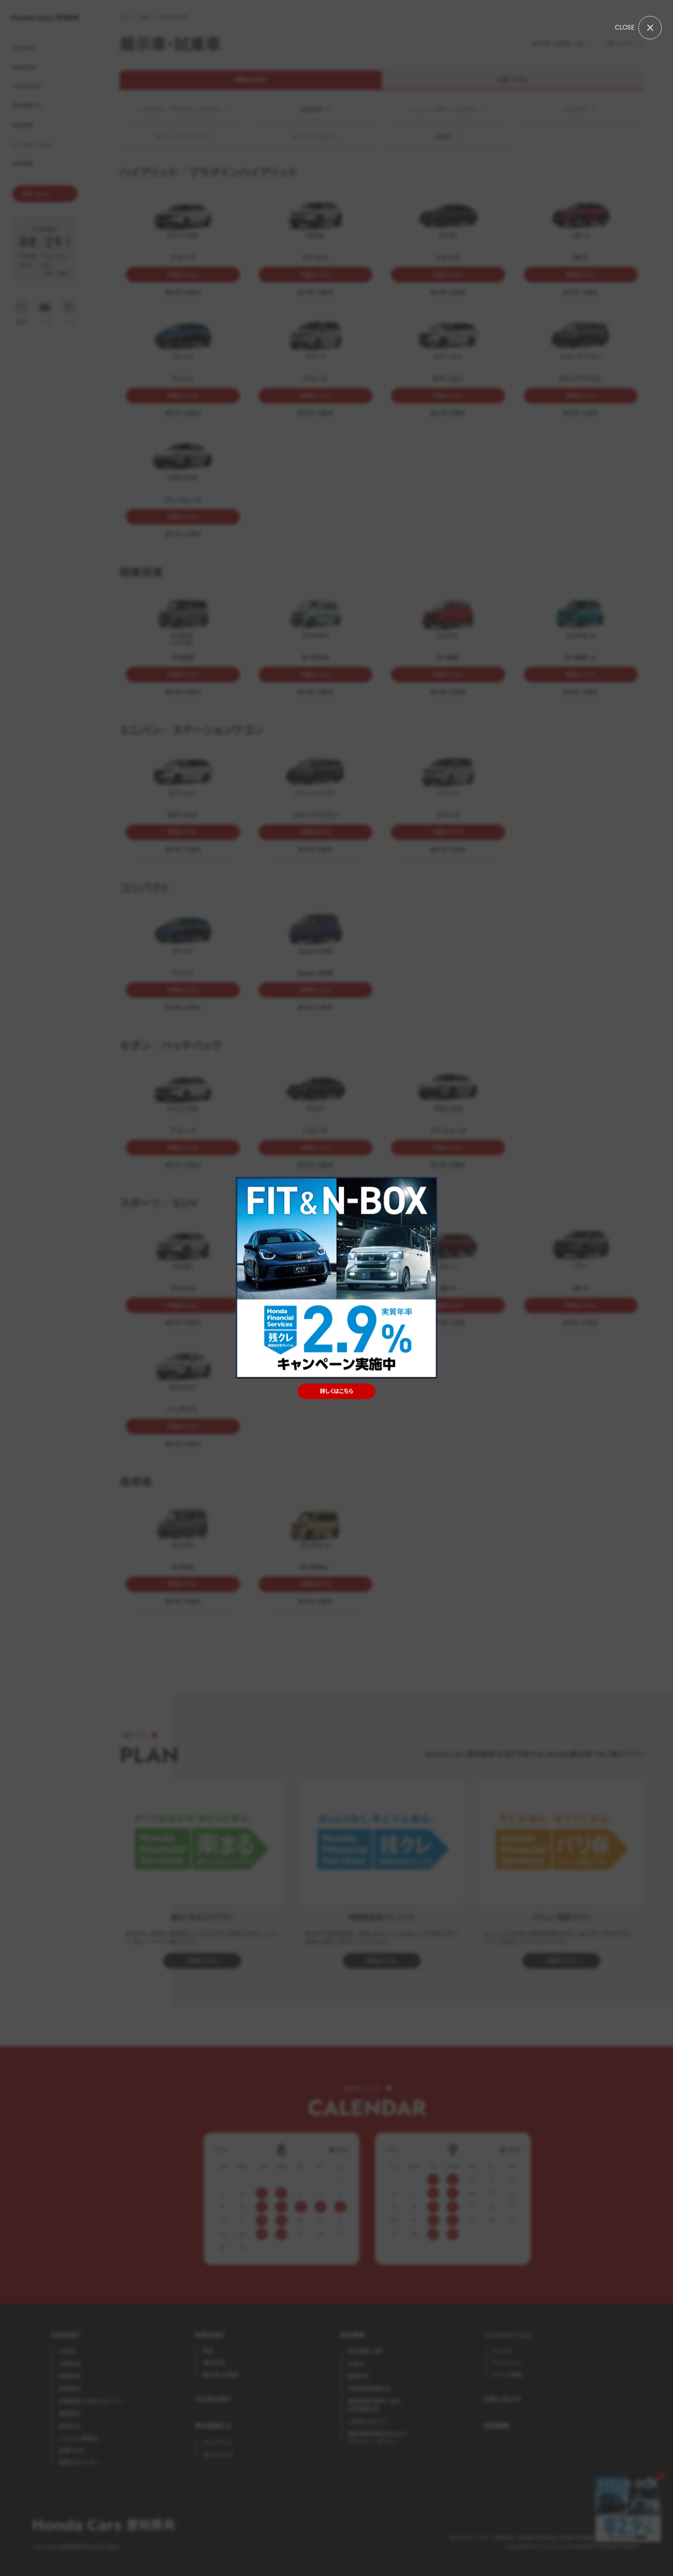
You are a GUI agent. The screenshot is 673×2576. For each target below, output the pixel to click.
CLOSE (625, 27)
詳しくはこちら (336, 1391)
